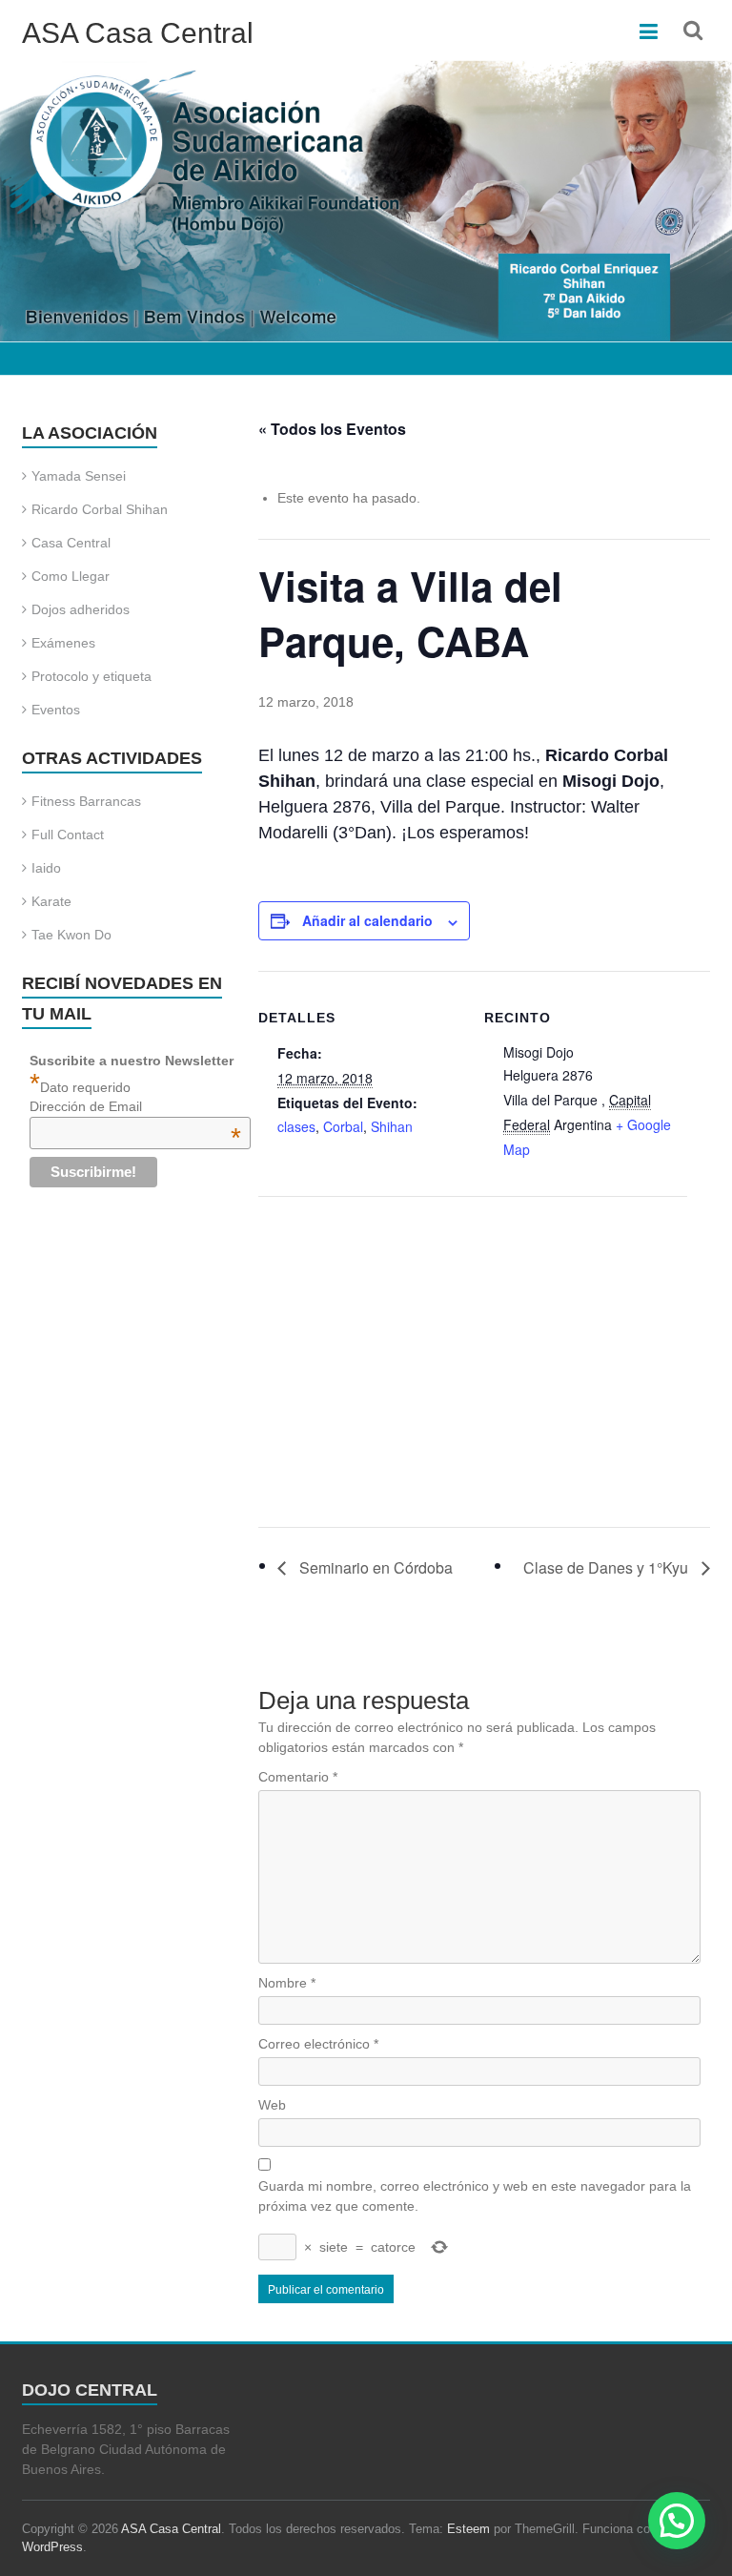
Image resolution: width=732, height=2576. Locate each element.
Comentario (298, 1777)
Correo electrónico (318, 2044)
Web (272, 2105)
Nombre (287, 1983)
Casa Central (71, 543)
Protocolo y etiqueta (91, 676)
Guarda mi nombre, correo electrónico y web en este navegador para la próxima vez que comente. (475, 2196)
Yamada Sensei (79, 476)
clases (296, 1126)
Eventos (56, 710)
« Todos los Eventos (332, 429)
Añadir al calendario (367, 920)
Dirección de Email (136, 1106)
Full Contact (68, 835)
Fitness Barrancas (86, 801)
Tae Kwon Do (71, 935)
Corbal (343, 1126)
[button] (677, 2521)
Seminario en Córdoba (374, 1567)
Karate (51, 901)
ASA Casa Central (138, 33)
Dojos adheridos (81, 609)
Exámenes (63, 643)
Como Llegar (71, 576)
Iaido (46, 868)
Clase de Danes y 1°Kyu (608, 1567)
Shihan (392, 1126)
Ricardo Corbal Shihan (100, 509)
